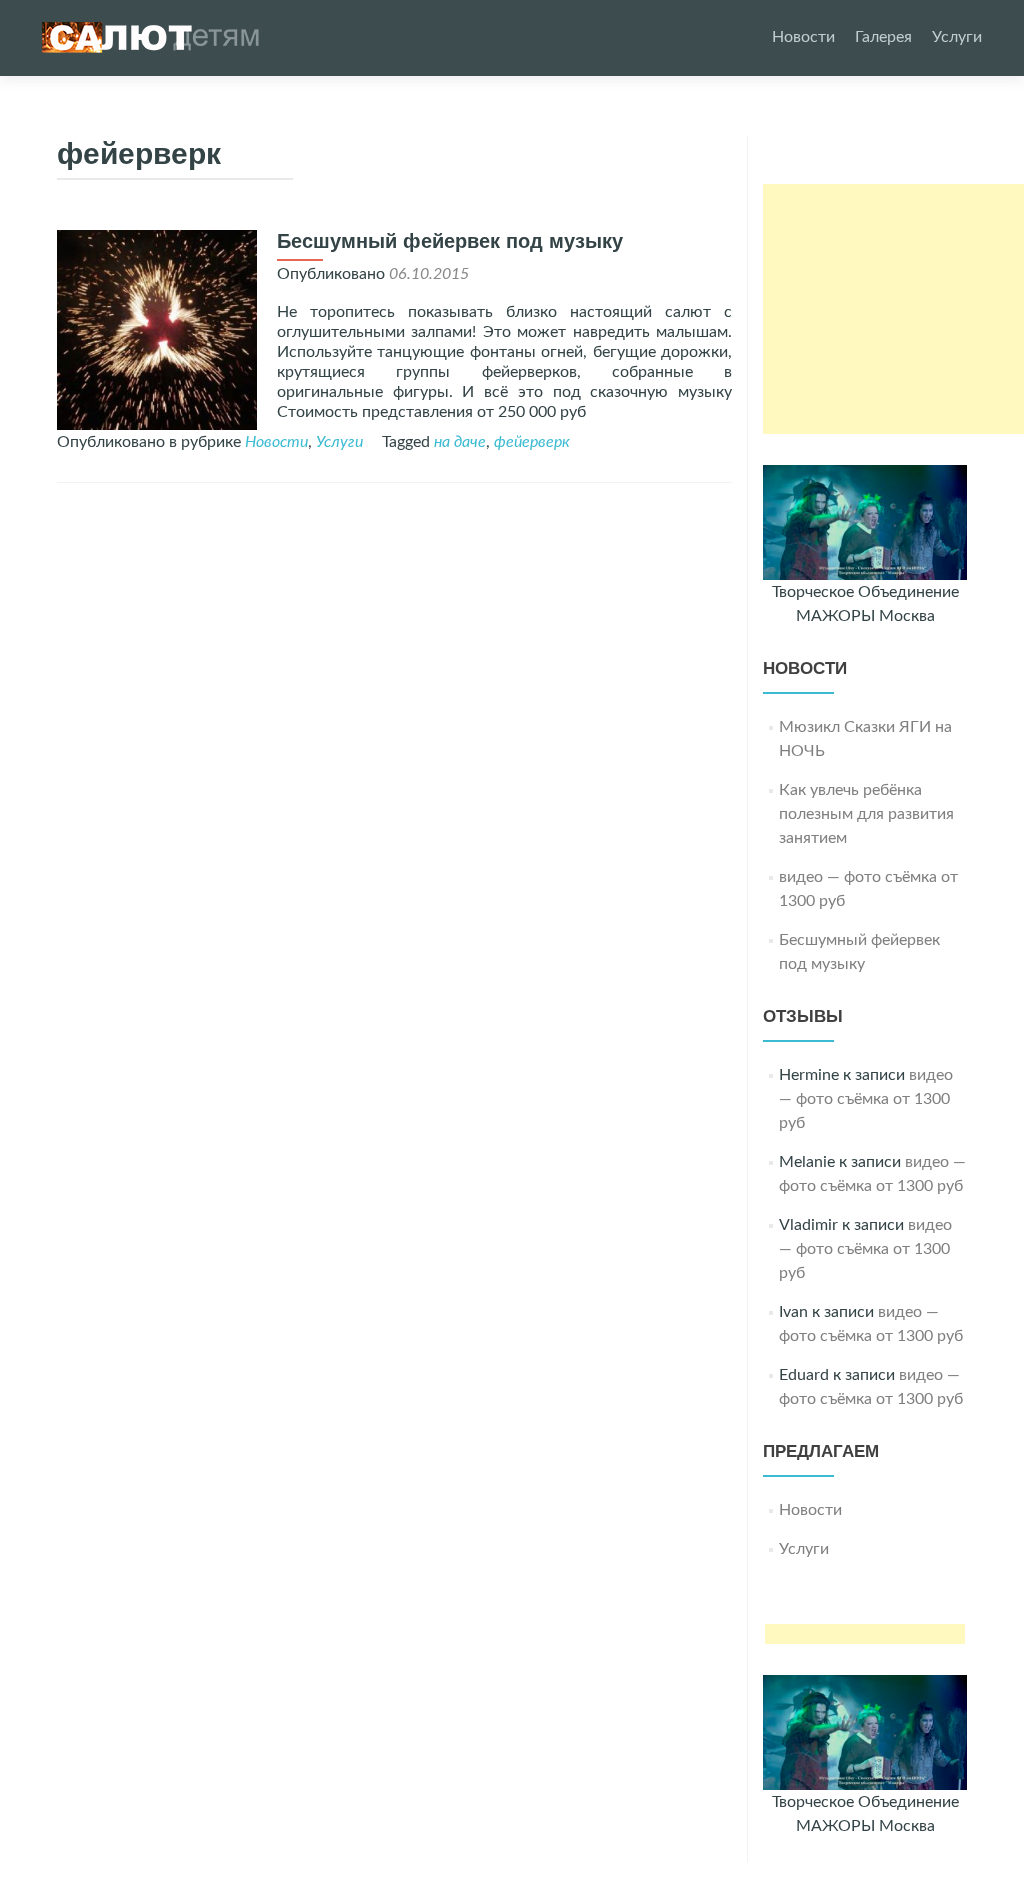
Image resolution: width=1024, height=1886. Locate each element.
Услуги (957, 37)
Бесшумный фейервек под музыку (450, 241)
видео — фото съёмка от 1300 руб (866, 1099)
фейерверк (532, 442)
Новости (803, 37)
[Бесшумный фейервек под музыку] (157, 329)
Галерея (883, 37)
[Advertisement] (893, 309)
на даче (460, 442)
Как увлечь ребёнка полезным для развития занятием (866, 814)
